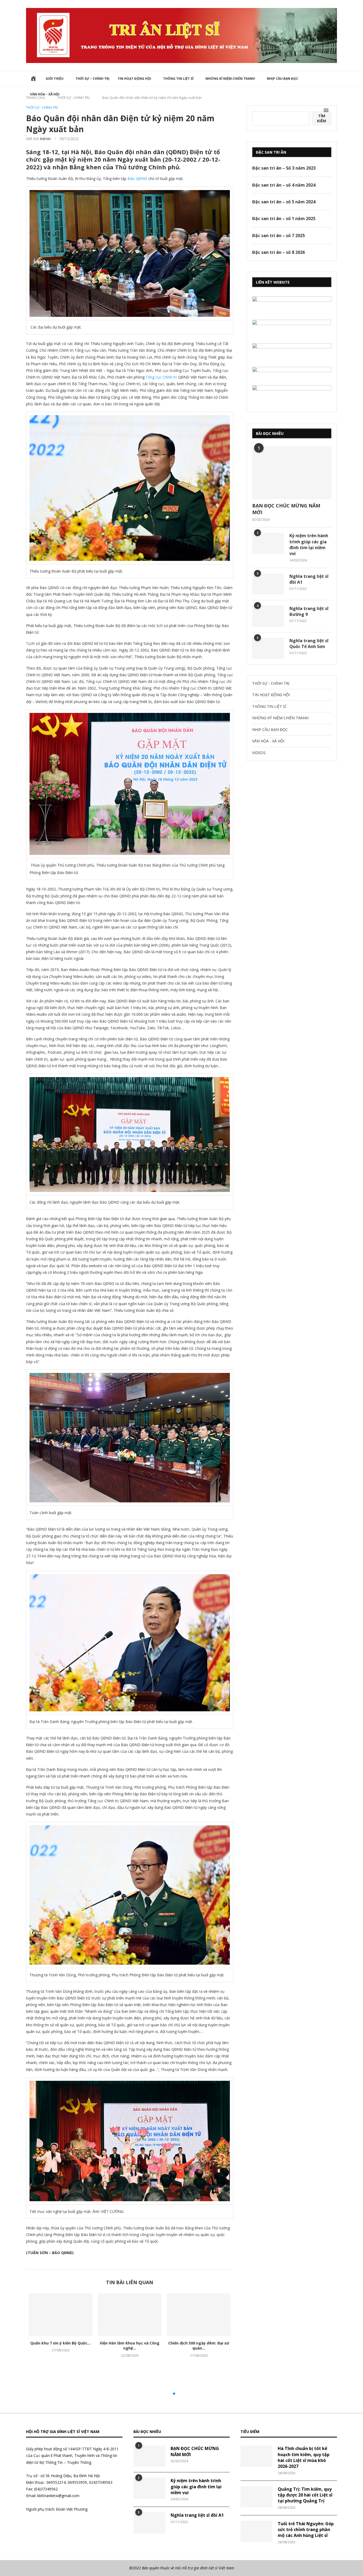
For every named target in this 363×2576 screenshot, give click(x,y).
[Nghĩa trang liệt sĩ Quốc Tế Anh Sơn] (268, 648)
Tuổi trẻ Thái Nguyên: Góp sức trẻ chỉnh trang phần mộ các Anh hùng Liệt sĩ (306, 2530)
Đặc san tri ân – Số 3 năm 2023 (284, 168)
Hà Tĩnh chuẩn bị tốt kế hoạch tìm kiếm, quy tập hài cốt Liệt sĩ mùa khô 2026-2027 (304, 2457)
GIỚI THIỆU (55, 79)
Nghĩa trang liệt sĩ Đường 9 (309, 611)
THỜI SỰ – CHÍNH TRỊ (92, 79)
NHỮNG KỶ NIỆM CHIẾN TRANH (280, 718)
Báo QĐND (137, 178)
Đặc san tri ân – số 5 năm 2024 (284, 202)
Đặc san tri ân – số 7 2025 (278, 236)
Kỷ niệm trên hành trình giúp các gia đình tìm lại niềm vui (309, 545)
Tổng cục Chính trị (161, 377)
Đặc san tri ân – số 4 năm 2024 (284, 185)
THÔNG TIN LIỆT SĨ (178, 79)
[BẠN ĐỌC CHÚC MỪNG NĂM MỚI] (292, 473)
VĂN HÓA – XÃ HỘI (45, 94)
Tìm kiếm (322, 118)
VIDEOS (259, 753)
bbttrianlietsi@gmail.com (58, 2496)
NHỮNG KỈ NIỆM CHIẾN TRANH (230, 79)
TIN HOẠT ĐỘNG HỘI (134, 79)
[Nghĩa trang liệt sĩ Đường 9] (268, 616)
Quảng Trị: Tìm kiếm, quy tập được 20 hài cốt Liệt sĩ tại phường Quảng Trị (305, 2495)
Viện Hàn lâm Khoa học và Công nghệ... (130, 2346)
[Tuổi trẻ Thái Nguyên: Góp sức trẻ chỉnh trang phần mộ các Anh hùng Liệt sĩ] (256, 2531)
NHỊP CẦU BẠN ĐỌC (282, 79)
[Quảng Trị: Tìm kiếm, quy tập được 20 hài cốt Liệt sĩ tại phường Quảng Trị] (256, 2497)
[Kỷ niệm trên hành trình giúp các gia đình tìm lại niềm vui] (268, 543)
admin (45, 139)
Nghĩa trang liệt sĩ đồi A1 (309, 579)
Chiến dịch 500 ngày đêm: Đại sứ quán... (199, 2346)
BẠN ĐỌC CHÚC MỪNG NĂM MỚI (286, 509)
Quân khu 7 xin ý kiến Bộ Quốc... (60, 2343)
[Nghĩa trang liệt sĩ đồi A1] (268, 584)
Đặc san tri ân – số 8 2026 (278, 252)
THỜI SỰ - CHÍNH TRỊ (42, 108)
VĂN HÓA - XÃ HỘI (268, 741)
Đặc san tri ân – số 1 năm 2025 (284, 218)
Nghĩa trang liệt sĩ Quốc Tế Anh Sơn (309, 644)
